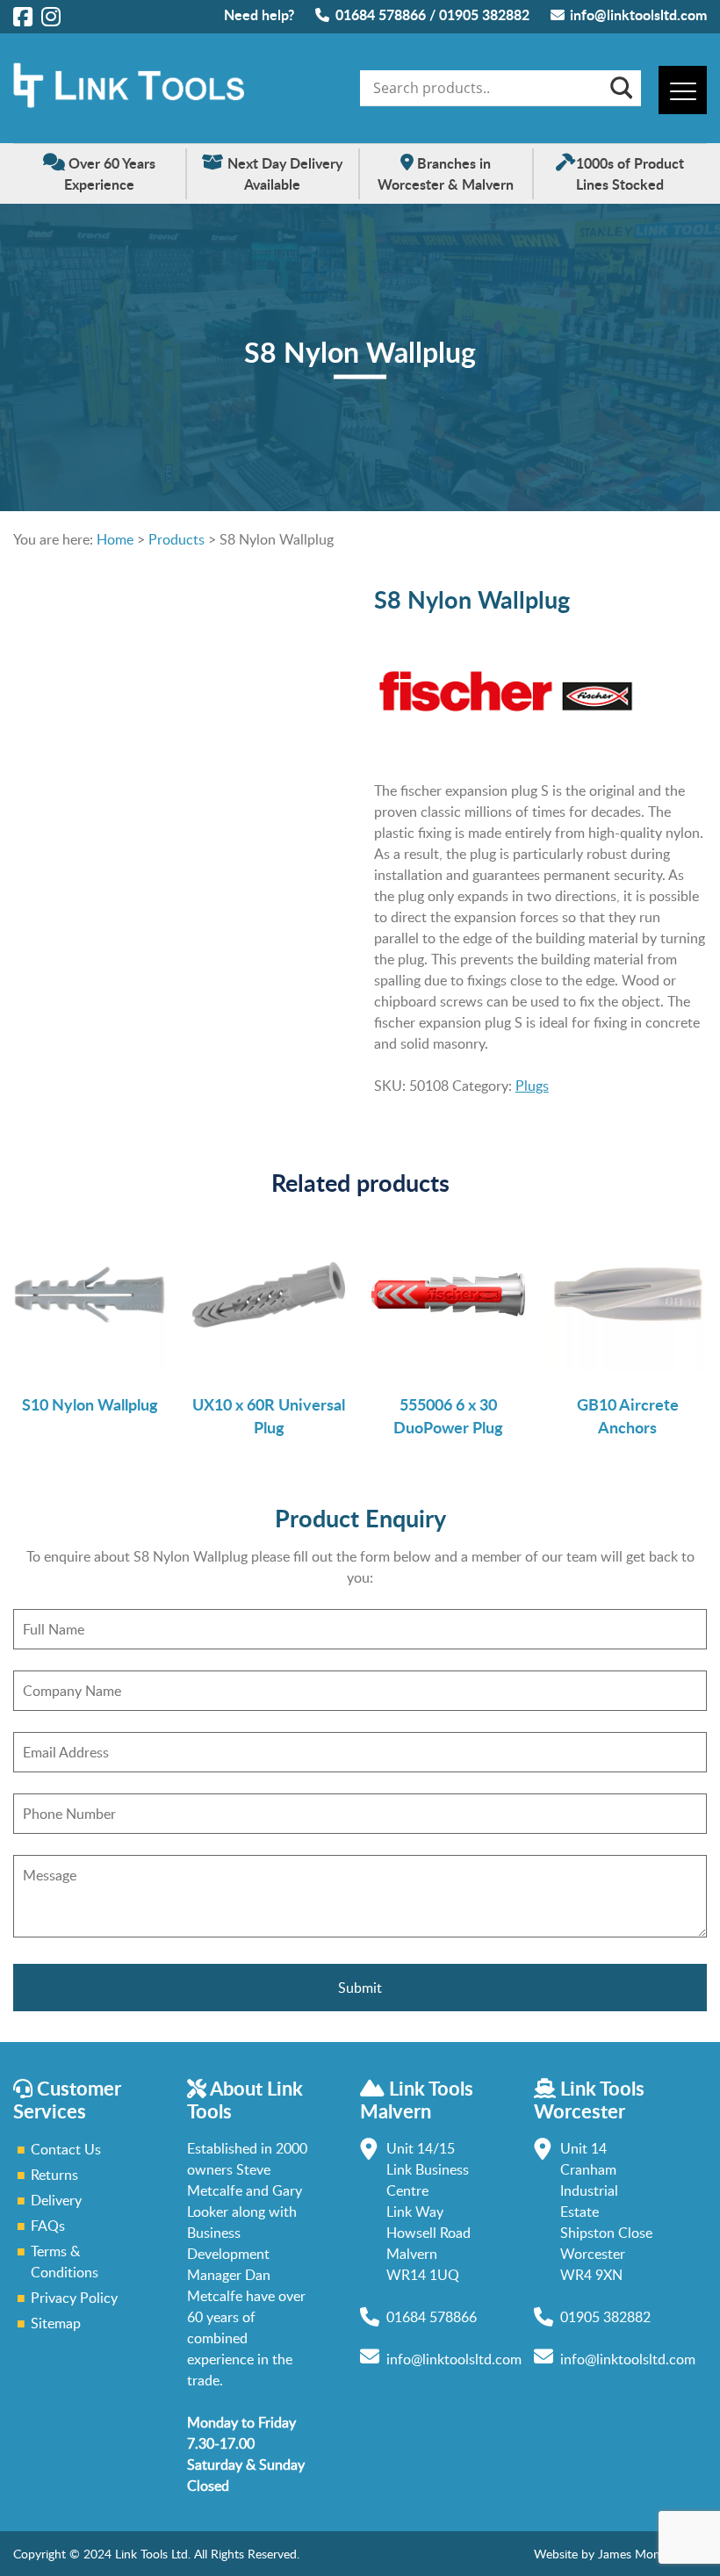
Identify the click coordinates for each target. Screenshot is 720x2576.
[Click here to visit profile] (23, 16)
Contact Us (66, 2149)
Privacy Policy (74, 2298)
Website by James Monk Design (620, 2554)
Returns (54, 2175)
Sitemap (56, 2323)
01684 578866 (381, 14)
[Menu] (683, 90)
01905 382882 (484, 14)
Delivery (56, 2200)
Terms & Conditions (65, 2262)
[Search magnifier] (620, 88)
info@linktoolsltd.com (638, 14)
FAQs (48, 2226)
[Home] (129, 103)
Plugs (532, 1086)
